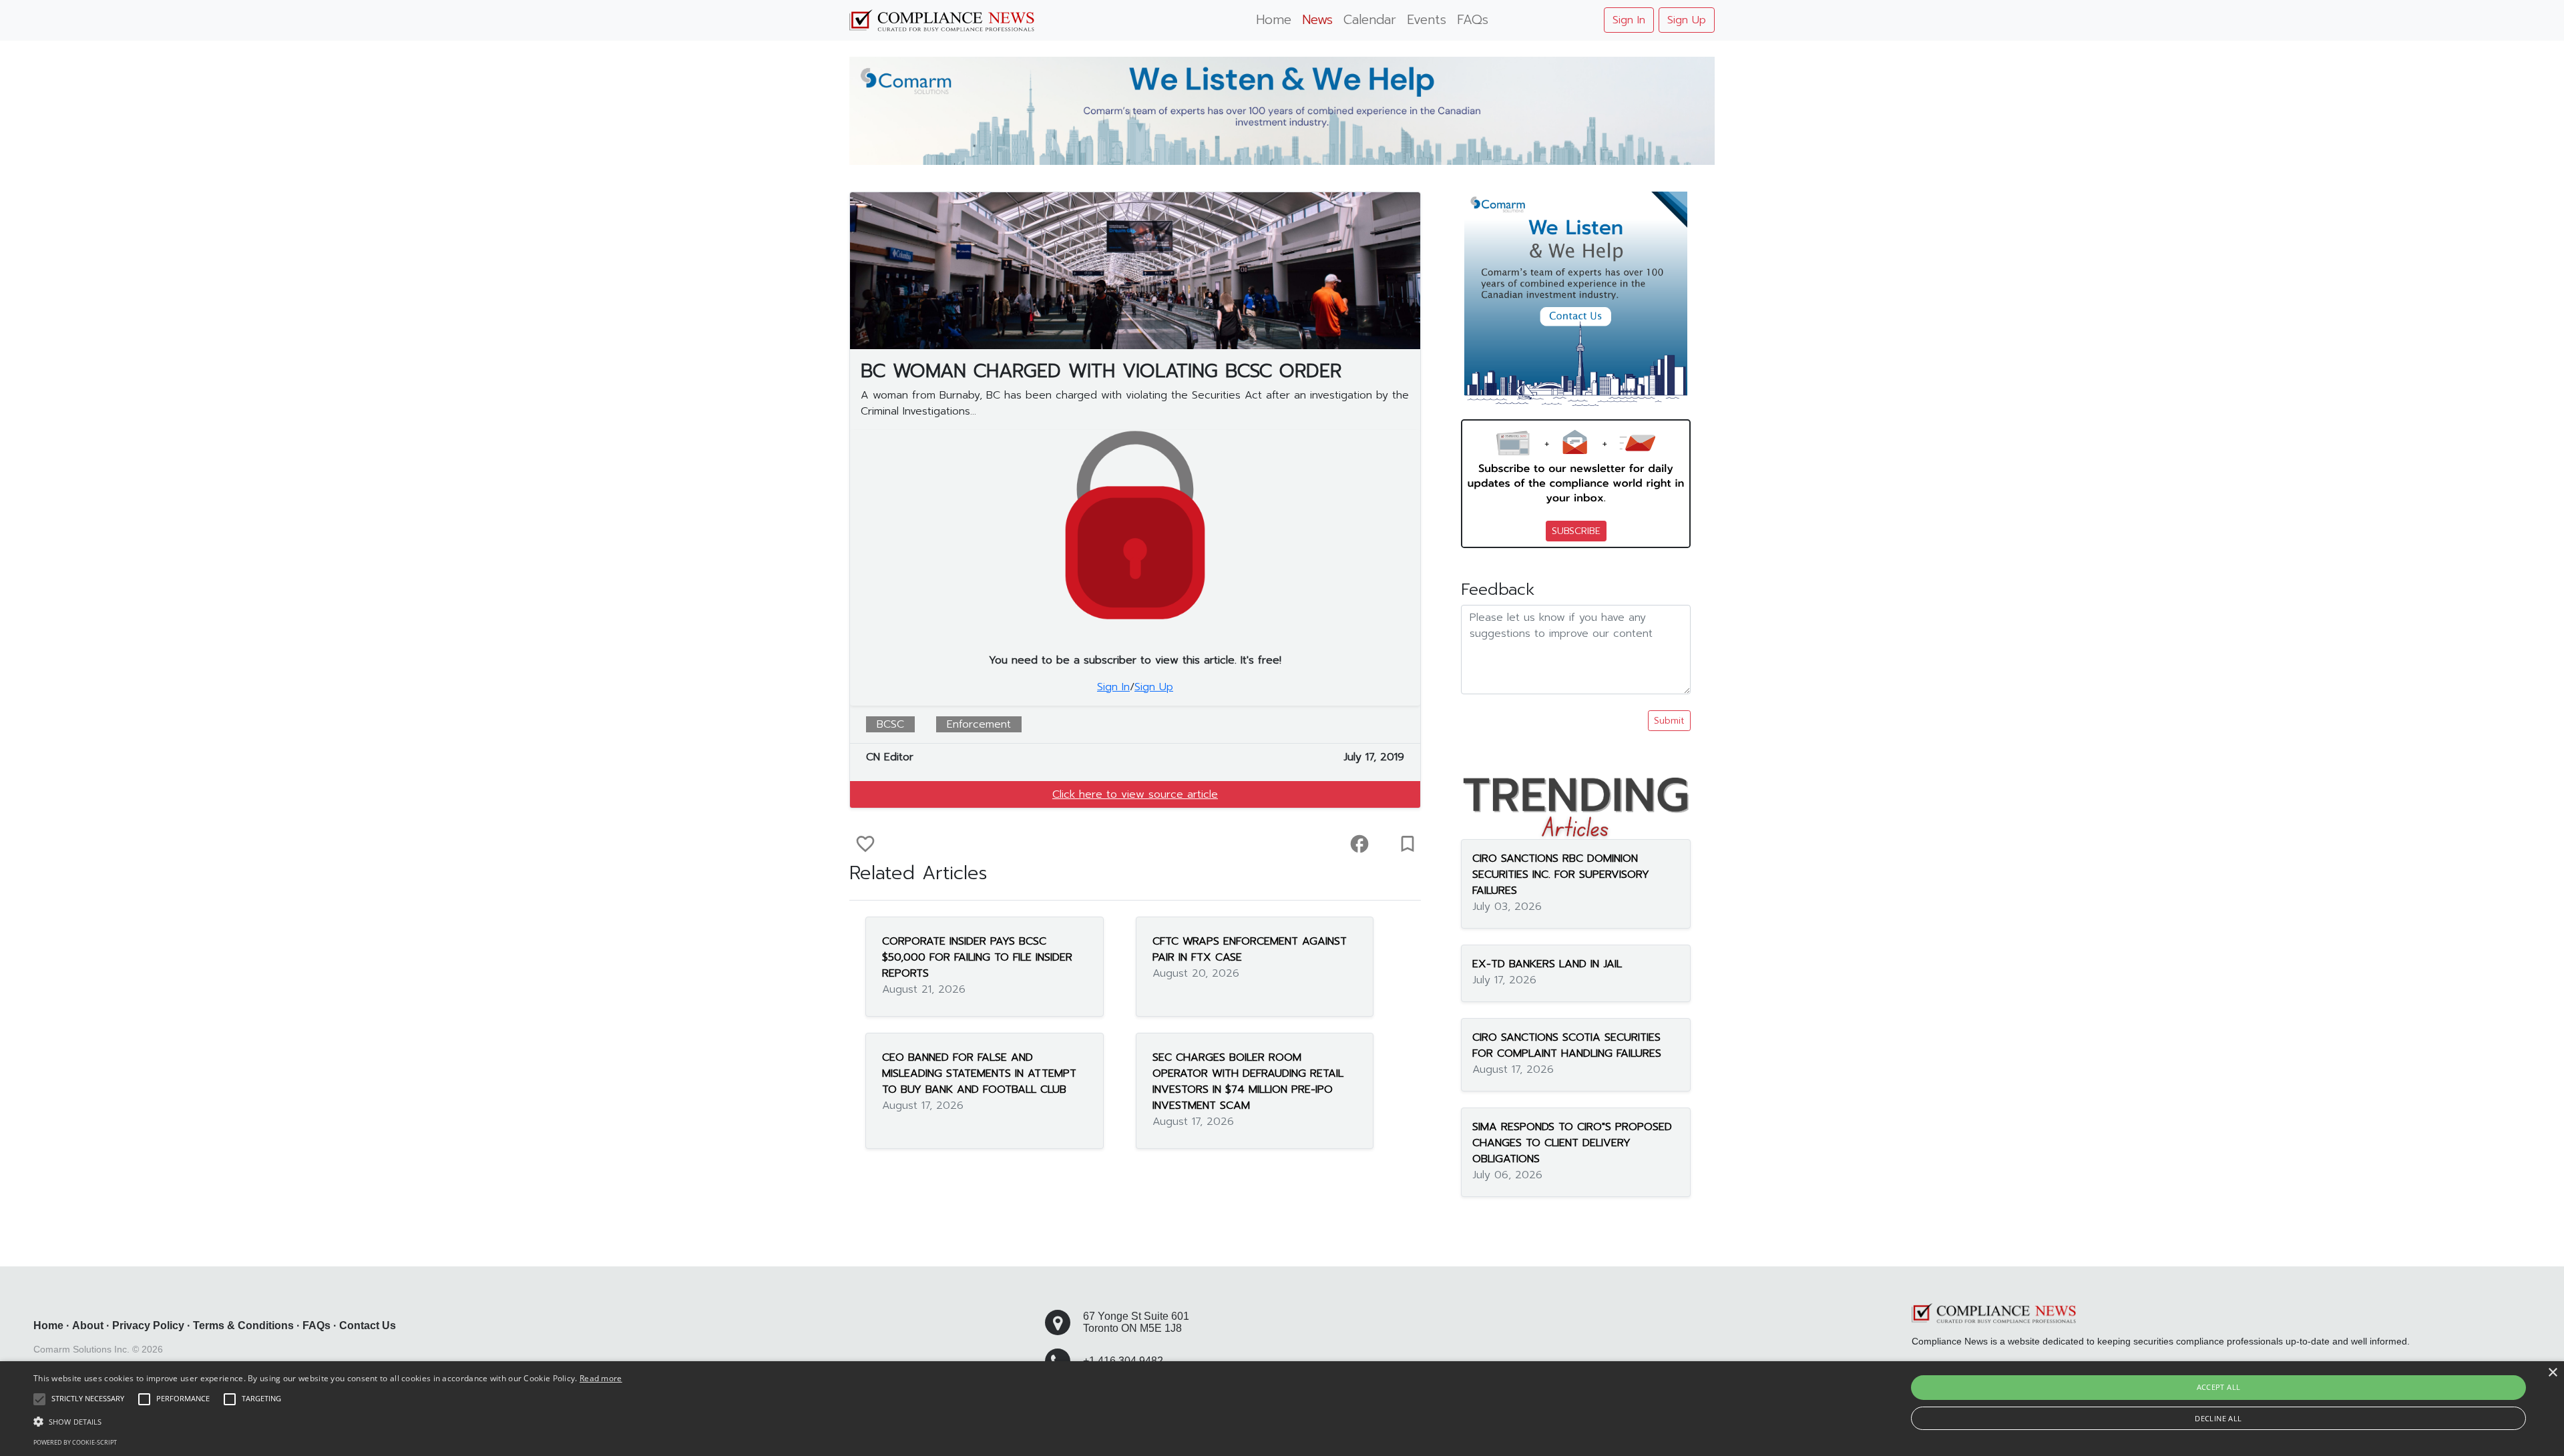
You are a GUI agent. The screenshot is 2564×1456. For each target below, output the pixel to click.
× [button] (2552, 1373)
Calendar (1370, 20)
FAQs (1473, 20)
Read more (601, 1378)
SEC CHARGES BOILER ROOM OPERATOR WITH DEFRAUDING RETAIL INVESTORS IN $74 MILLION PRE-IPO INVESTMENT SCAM (1248, 1081)
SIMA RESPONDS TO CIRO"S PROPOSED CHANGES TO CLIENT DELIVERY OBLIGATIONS (1572, 1143)
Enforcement (979, 724)
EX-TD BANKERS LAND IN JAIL (1547, 964)
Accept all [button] (2219, 1387)
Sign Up (1687, 20)
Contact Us (368, 1325)
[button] (328, 1421)
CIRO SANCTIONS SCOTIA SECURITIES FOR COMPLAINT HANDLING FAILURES (1567, 1045)
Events (1427, 20)
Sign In (1629, 20)
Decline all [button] (2218, 1418)
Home (1274, 20)
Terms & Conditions (243, 1325)
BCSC (890, 724)
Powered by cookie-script (75, 1442)
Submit (1669, 721)
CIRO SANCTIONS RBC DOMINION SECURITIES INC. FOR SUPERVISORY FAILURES (1561, 875)
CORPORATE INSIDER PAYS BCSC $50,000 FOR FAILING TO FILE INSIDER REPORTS (977, 957)
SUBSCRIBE (1576, 531)
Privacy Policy (148, 1325)
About (88, 1325)
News (1317, 20)
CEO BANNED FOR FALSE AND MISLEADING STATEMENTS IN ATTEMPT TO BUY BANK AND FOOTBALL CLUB (979, 1073)
